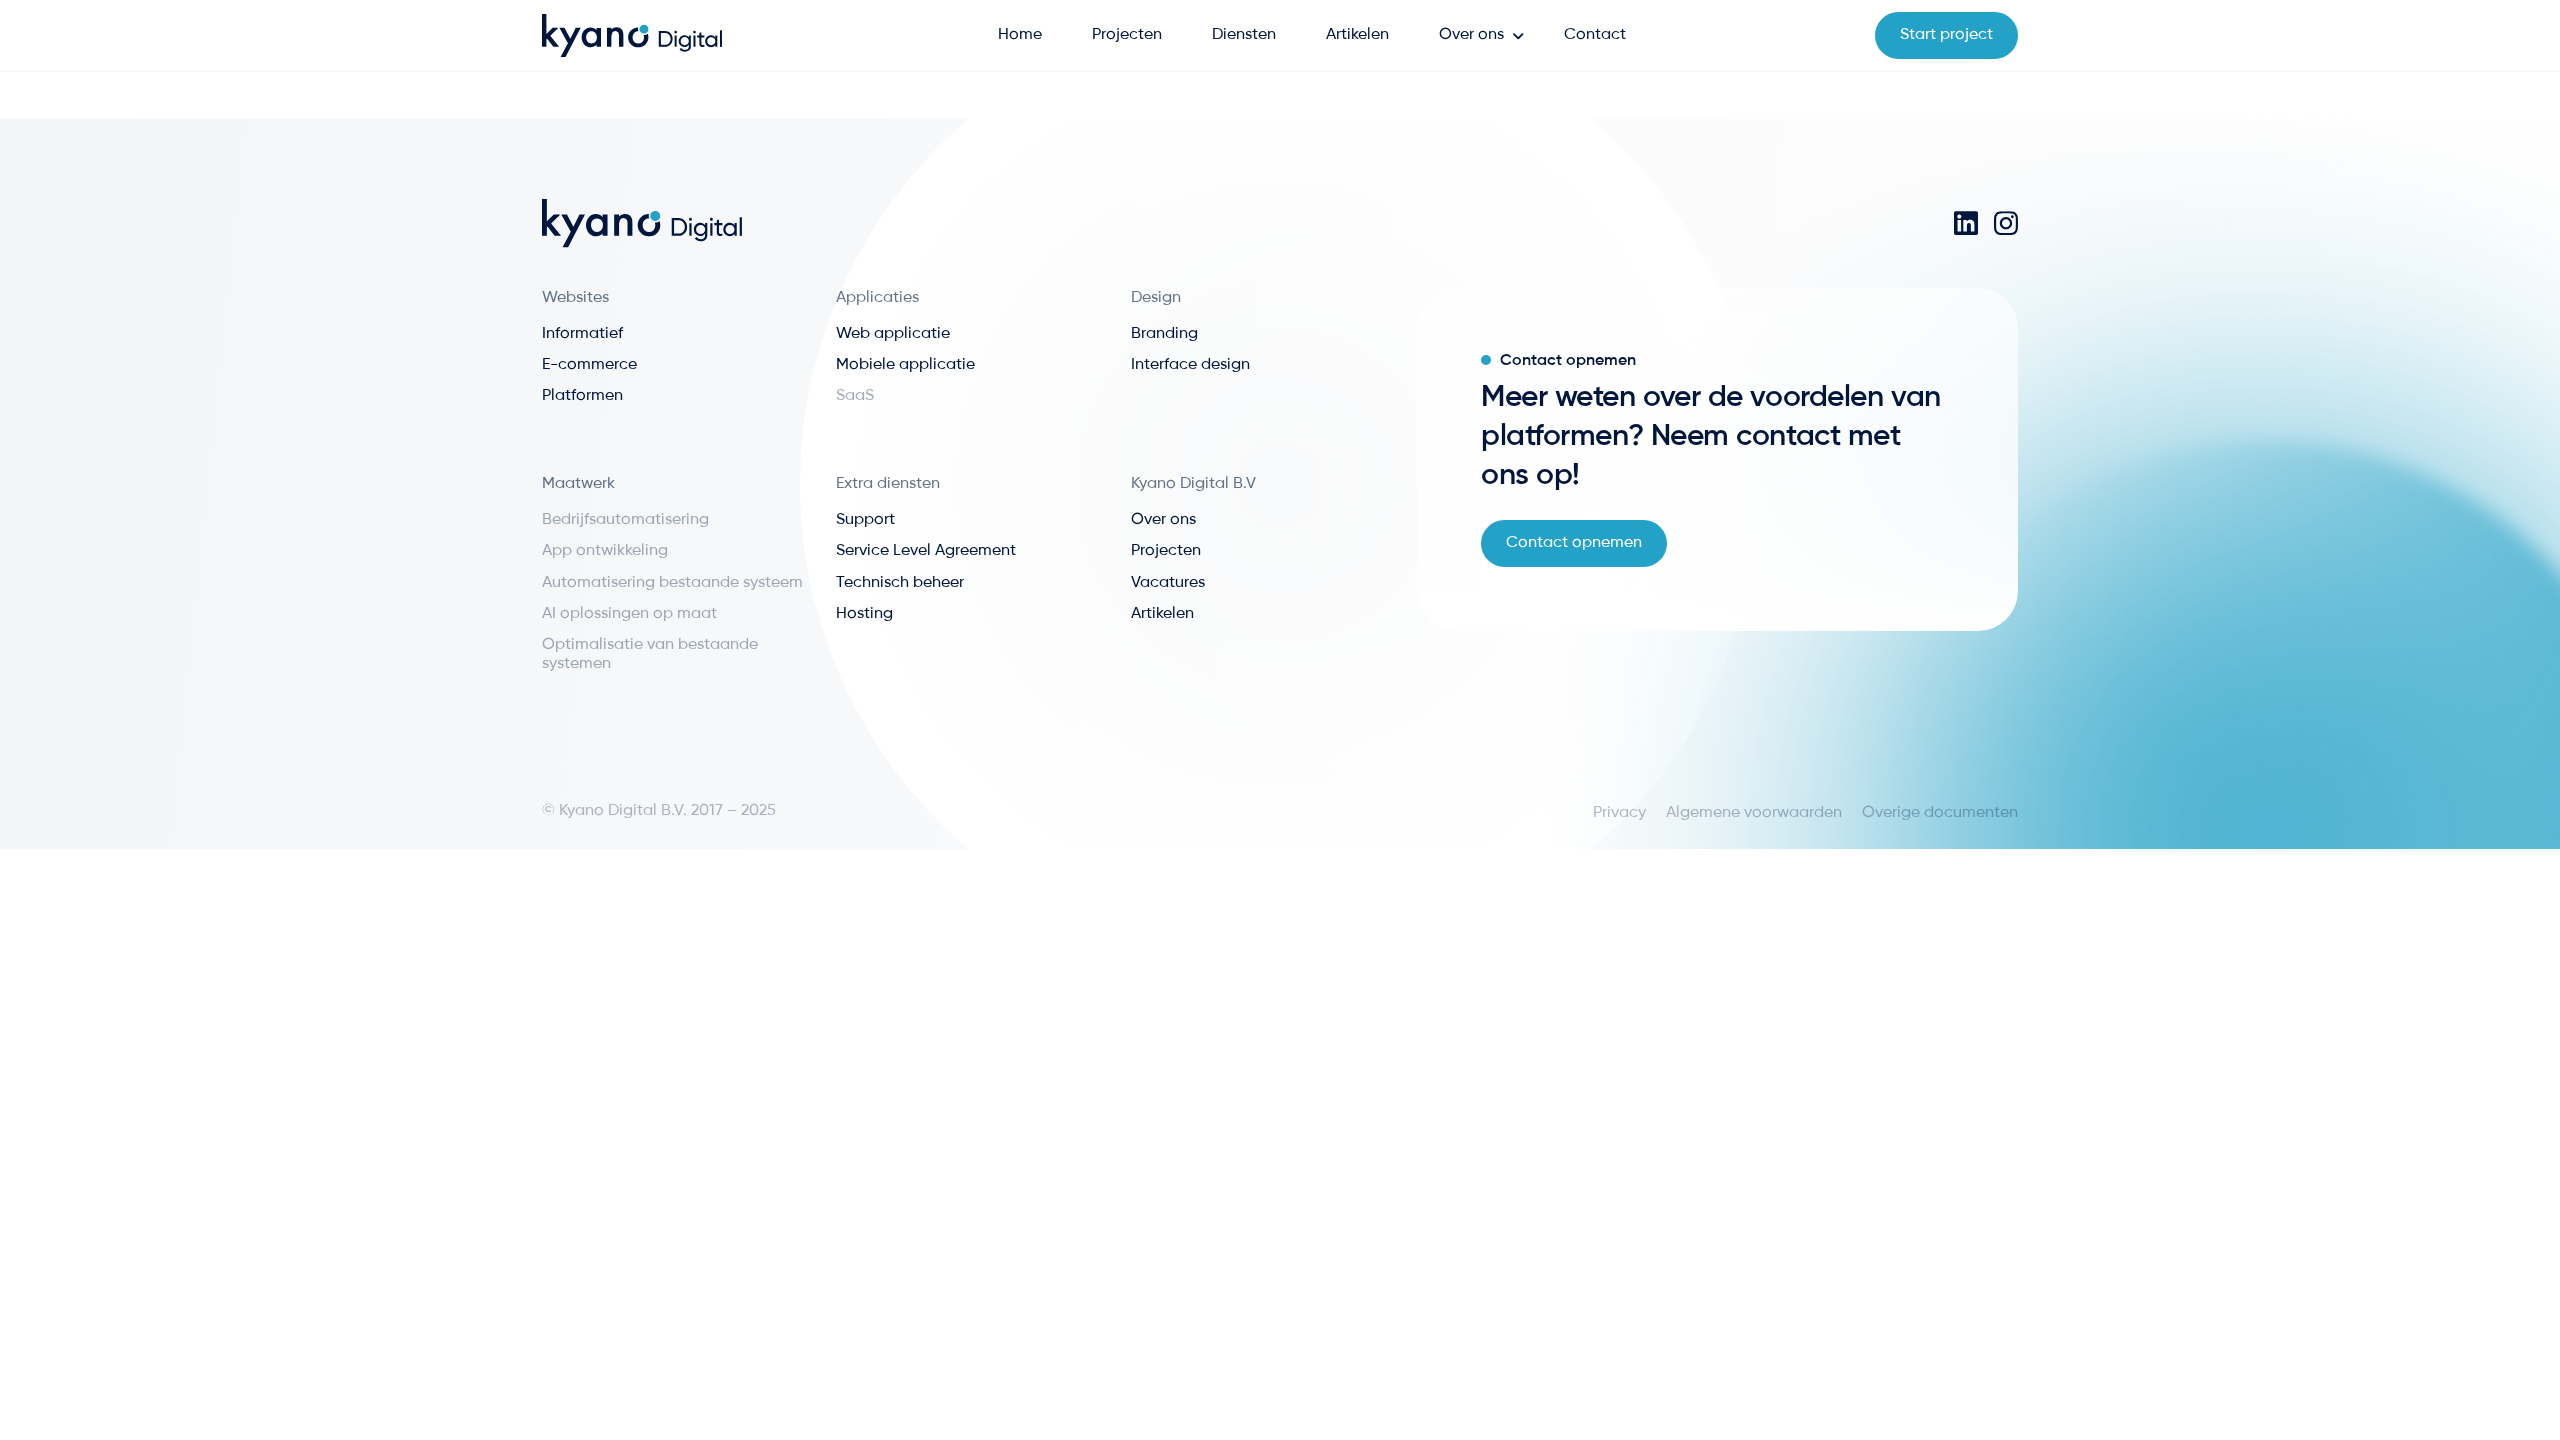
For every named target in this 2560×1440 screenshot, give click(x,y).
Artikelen (1357, 35)
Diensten (1244, 35)
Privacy (1619, 813)
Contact (1595, 35)
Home (1020, 35)
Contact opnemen (1574, 543)
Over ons (1471, 35)
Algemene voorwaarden (1754, 813)
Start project (1946, 35)
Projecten (1127, 35)
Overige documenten (1940, 813)
